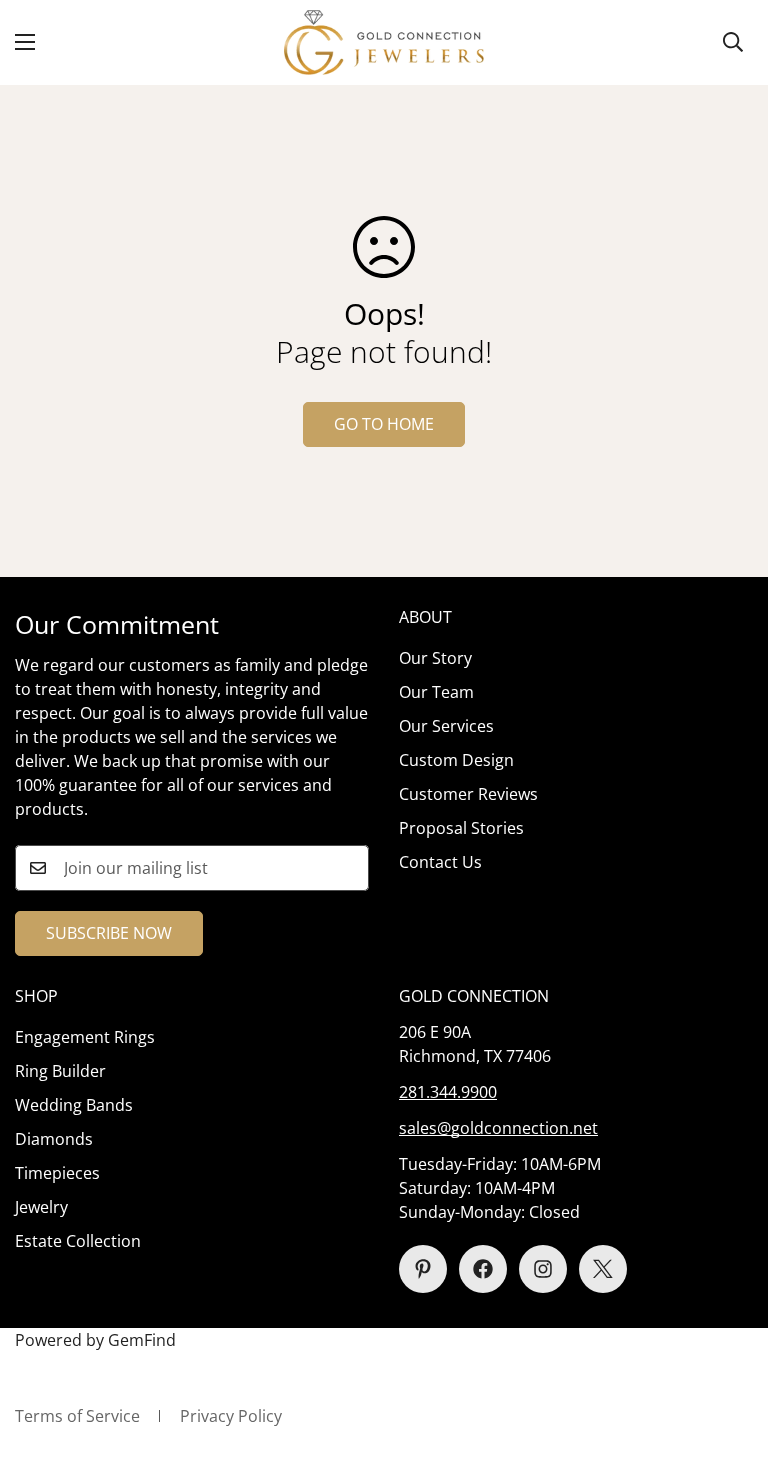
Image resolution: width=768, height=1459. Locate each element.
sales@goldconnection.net (498, 1128)
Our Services (446, 726)
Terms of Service (77, 1416)
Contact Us (440, 862)
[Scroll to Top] (729, 1350)
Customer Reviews (468, 794)
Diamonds (54, 1139)
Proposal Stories (461, 828)
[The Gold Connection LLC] (384, 42)
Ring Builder (60, 1071)
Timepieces (57, 1173)
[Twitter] (603, 1269)
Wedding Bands (74, 1105)
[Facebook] (483, 1269)
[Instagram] (543, 1269)
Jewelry (41, 1207)
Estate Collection (78, 1241)
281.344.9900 (448, 1092)
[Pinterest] (423, 1269)
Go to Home (384, 424)
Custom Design (456, 760)
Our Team (436, 692)
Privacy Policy (231, 1416)
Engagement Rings (85, 1037)
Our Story (435, 658)
